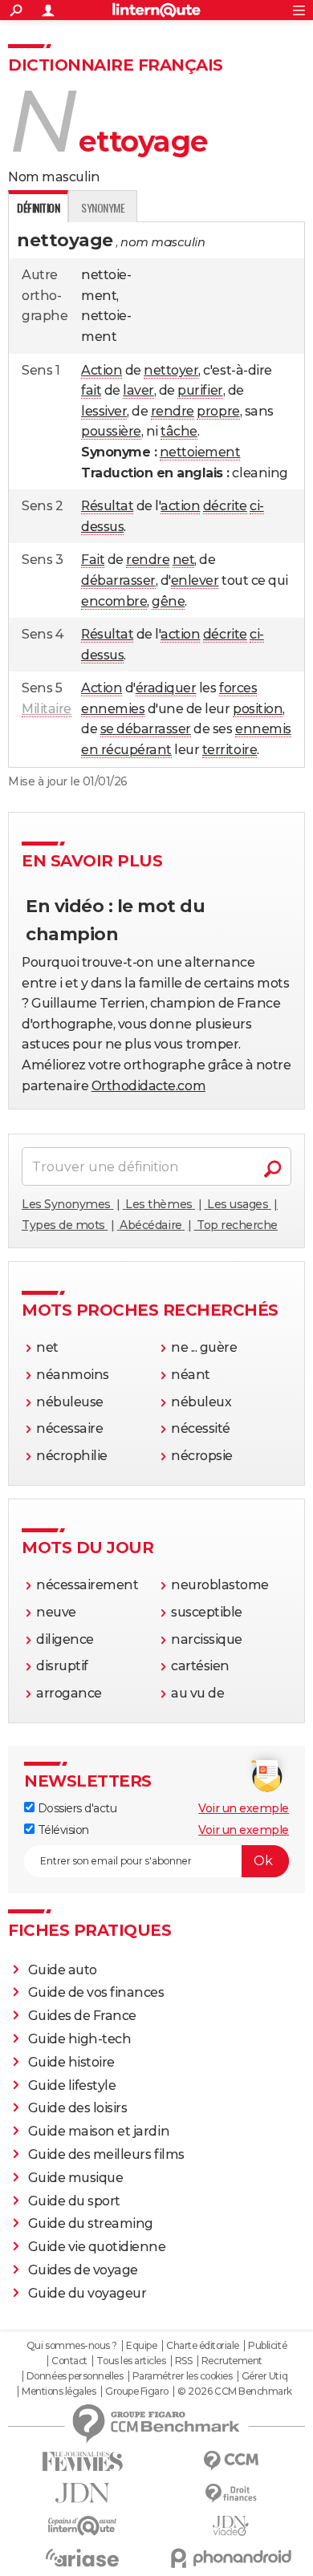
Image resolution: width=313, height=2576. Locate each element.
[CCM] (231, 2461)
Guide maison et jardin (99, 2131)
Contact (69, 2361)
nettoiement (200, 452)
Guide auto (63, 1970)
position (258, 709)
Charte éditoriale (203, 2346)
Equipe (141, 2346)
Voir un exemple (244, 1808)
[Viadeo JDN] (231, 2526)
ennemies (113, 709)
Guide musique (76, 2178)
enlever (195, 580)
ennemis (263, 729)
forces (238, 688)
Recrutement (232, 2361)
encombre (114, 601)
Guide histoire (71, 2062)
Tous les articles (131, 2361)
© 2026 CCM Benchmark (234, 2391)
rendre (173, 411)
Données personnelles (75, 2376)
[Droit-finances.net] (231, 2494)
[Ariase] (82, 2558)
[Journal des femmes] (82, 2462)
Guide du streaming (91, 2223)
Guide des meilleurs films (106, 2154)
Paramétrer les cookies (182, 2376)
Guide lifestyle (72, 2085)
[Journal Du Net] (82, 2493)
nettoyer (171, 370)
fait (91, 390)
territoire (230, 750)
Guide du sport (74, 2201)
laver (138, 390)
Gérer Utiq (264, 2376)
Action (102, 370)
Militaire (47, 709)
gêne (168, 601)
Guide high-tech (80, 2039)
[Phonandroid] (231, 2558)
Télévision (62, 1830)
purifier (200, 390)
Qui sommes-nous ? (72, 2346)
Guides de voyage (83, 2270)
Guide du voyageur (87, 2293)
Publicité (267, 2346)
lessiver (104, 411)
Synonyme (103, 207)
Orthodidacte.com (148, 1086)
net (184, 560)
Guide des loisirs (78, 2108)
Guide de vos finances (96, 1992)
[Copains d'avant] (82, 2526)
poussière (111, 431)
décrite (225, 506)
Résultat (107, 506)
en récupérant (126, 750)
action (180, 506)
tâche (179, 431)
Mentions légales (59, 2391)
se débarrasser (146, 729)
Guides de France (82, 2016)
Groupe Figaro (137, 2391)
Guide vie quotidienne (97, 2247)
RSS (184, 2361)
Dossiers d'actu (75, 1808)
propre (218, 411)
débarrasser (118, 580)
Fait (93, 560)
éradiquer (166, 688)
